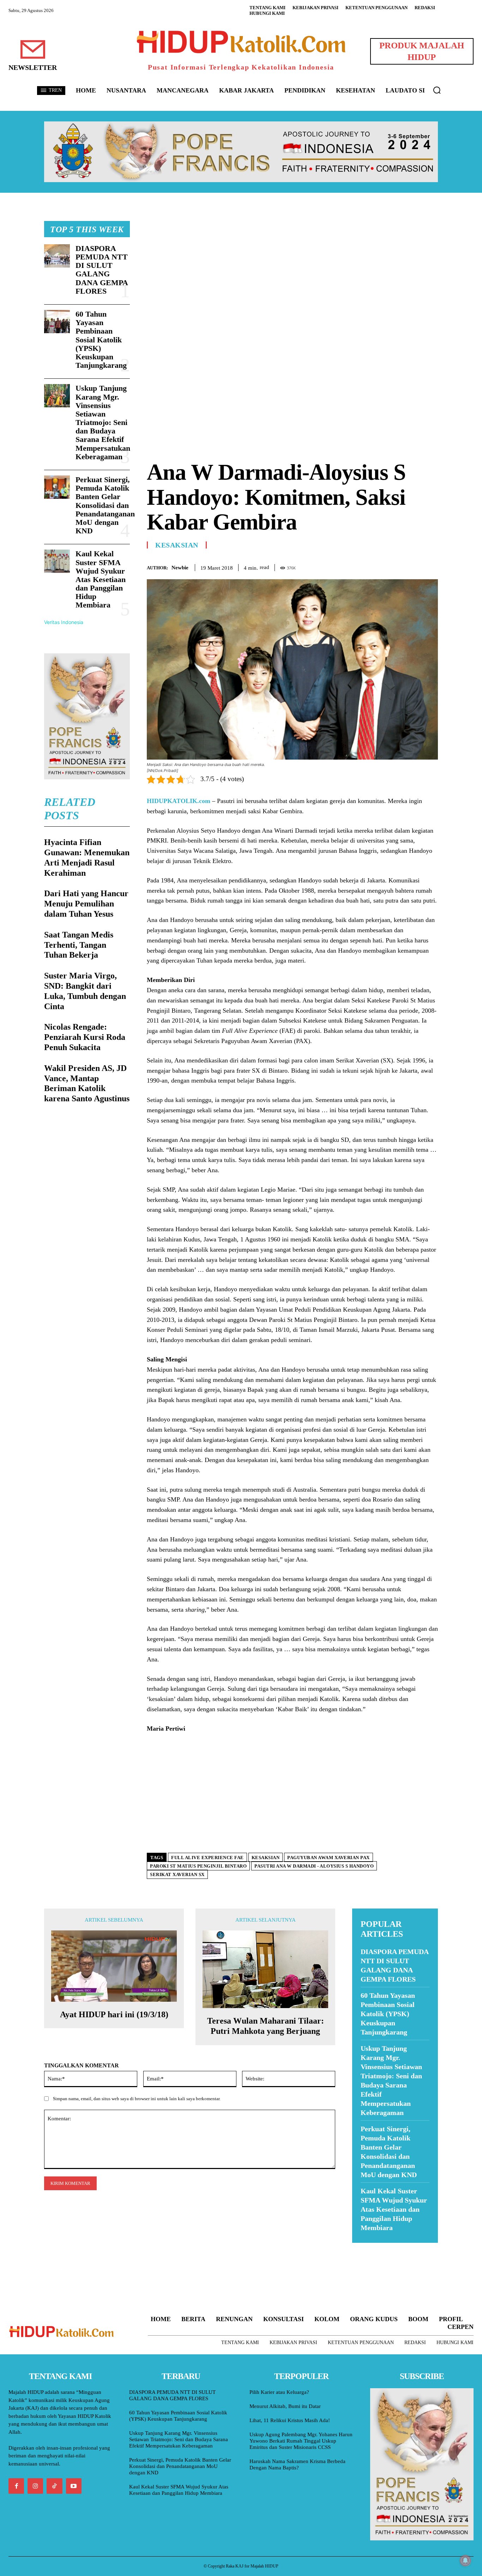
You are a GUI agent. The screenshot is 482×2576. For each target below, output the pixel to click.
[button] (437, 90)
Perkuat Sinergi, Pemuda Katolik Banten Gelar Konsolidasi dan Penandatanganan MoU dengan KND (105, 505)
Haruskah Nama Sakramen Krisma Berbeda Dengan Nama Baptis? (297, 2464)
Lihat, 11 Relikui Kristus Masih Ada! (290, 2420)
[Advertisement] (292, 270)
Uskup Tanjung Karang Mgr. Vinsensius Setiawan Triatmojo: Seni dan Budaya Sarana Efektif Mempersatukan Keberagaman (103, 422)
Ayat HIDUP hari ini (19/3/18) (114, 2014)
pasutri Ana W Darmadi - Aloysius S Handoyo (314, 1866)
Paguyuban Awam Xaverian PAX (329, 1858)
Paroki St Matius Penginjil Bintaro (198, 1866)
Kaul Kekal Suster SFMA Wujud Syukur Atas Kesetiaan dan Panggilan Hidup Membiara (101, 579)
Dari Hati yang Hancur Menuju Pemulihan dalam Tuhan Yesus (86, 904)
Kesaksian (177, 545)
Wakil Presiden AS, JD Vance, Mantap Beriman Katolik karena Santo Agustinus (87, 1083)
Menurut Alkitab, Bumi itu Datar (285, 2406)
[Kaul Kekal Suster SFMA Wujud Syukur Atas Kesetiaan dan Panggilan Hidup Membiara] (57, 561)
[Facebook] (382, 566)
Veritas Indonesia (64, 622)
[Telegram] (431, 566)
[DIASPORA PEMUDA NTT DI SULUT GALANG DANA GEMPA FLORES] (57, 256)
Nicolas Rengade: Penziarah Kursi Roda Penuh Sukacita (85, 1037)
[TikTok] (54, 2486)
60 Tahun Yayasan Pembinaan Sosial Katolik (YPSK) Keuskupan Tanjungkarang (101, 340)
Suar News (366, 2247)
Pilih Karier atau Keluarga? (279, 2392)
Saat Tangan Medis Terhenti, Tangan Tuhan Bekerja (79, 945)
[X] (398, 566)
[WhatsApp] (415, 566)
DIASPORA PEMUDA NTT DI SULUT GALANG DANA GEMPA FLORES (102, 270)
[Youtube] (74, 2486)
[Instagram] (35, 2486)
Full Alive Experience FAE (207, 1858)
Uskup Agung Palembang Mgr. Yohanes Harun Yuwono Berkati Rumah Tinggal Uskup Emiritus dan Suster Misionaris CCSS (301, 2441)
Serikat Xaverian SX (177, 1874)
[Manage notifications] (465, 2560)
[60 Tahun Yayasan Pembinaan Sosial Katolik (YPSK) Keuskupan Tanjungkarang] (57, 322)
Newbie (180, 568)
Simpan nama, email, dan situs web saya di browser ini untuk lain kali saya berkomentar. (137, 2099)
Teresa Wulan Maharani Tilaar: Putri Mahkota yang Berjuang (266, 2026)
